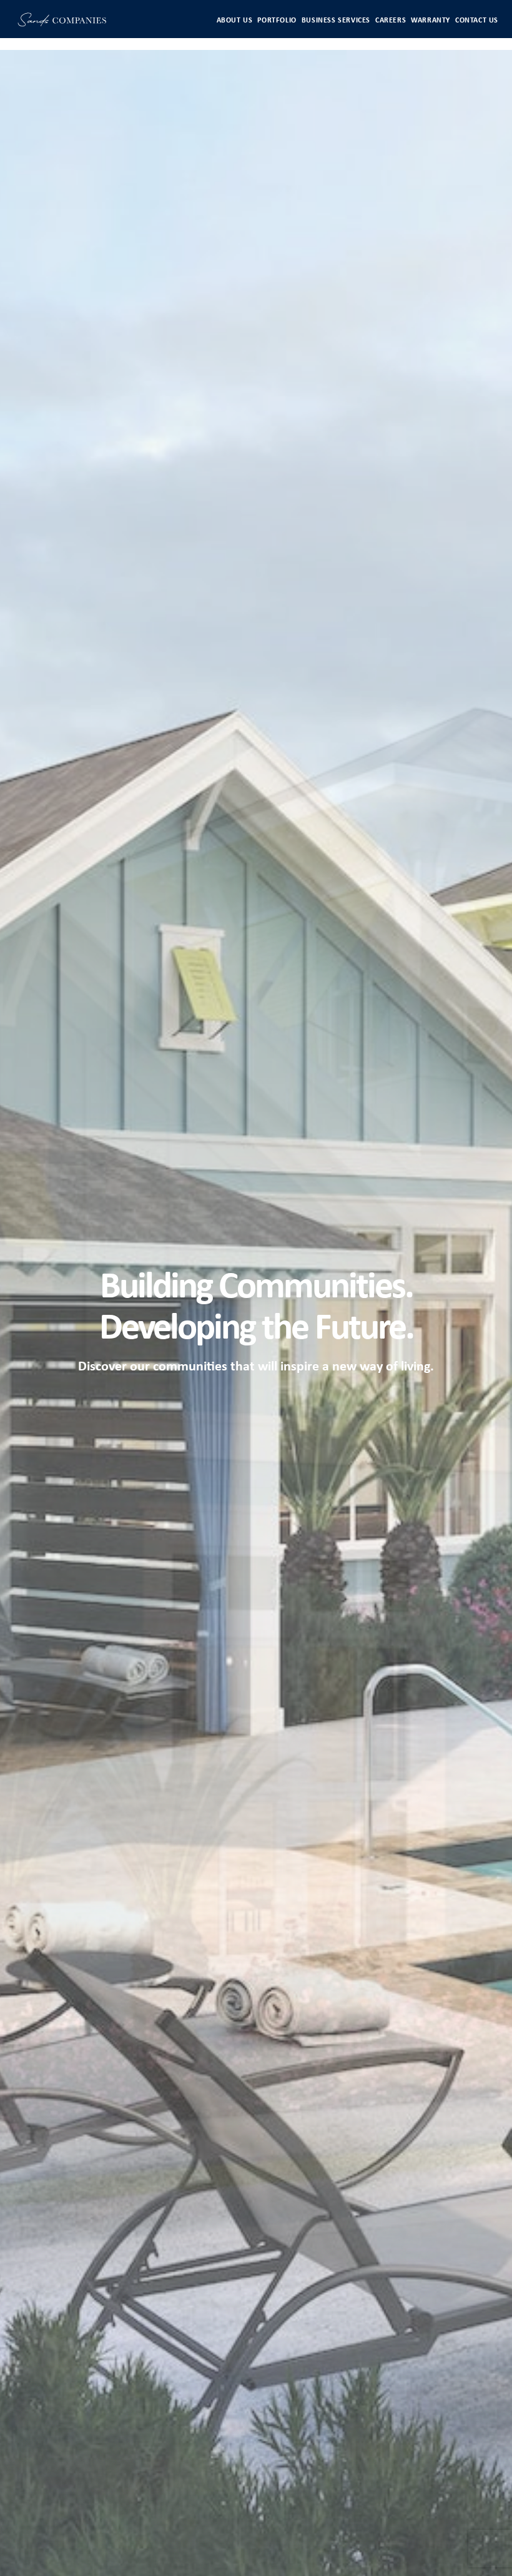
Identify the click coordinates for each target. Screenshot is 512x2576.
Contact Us (477, 21)
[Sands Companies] (62, 22)
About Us (235, 21)
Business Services (336, 21)
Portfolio (277, 21)
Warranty (431, 21)
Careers (391, 21)
